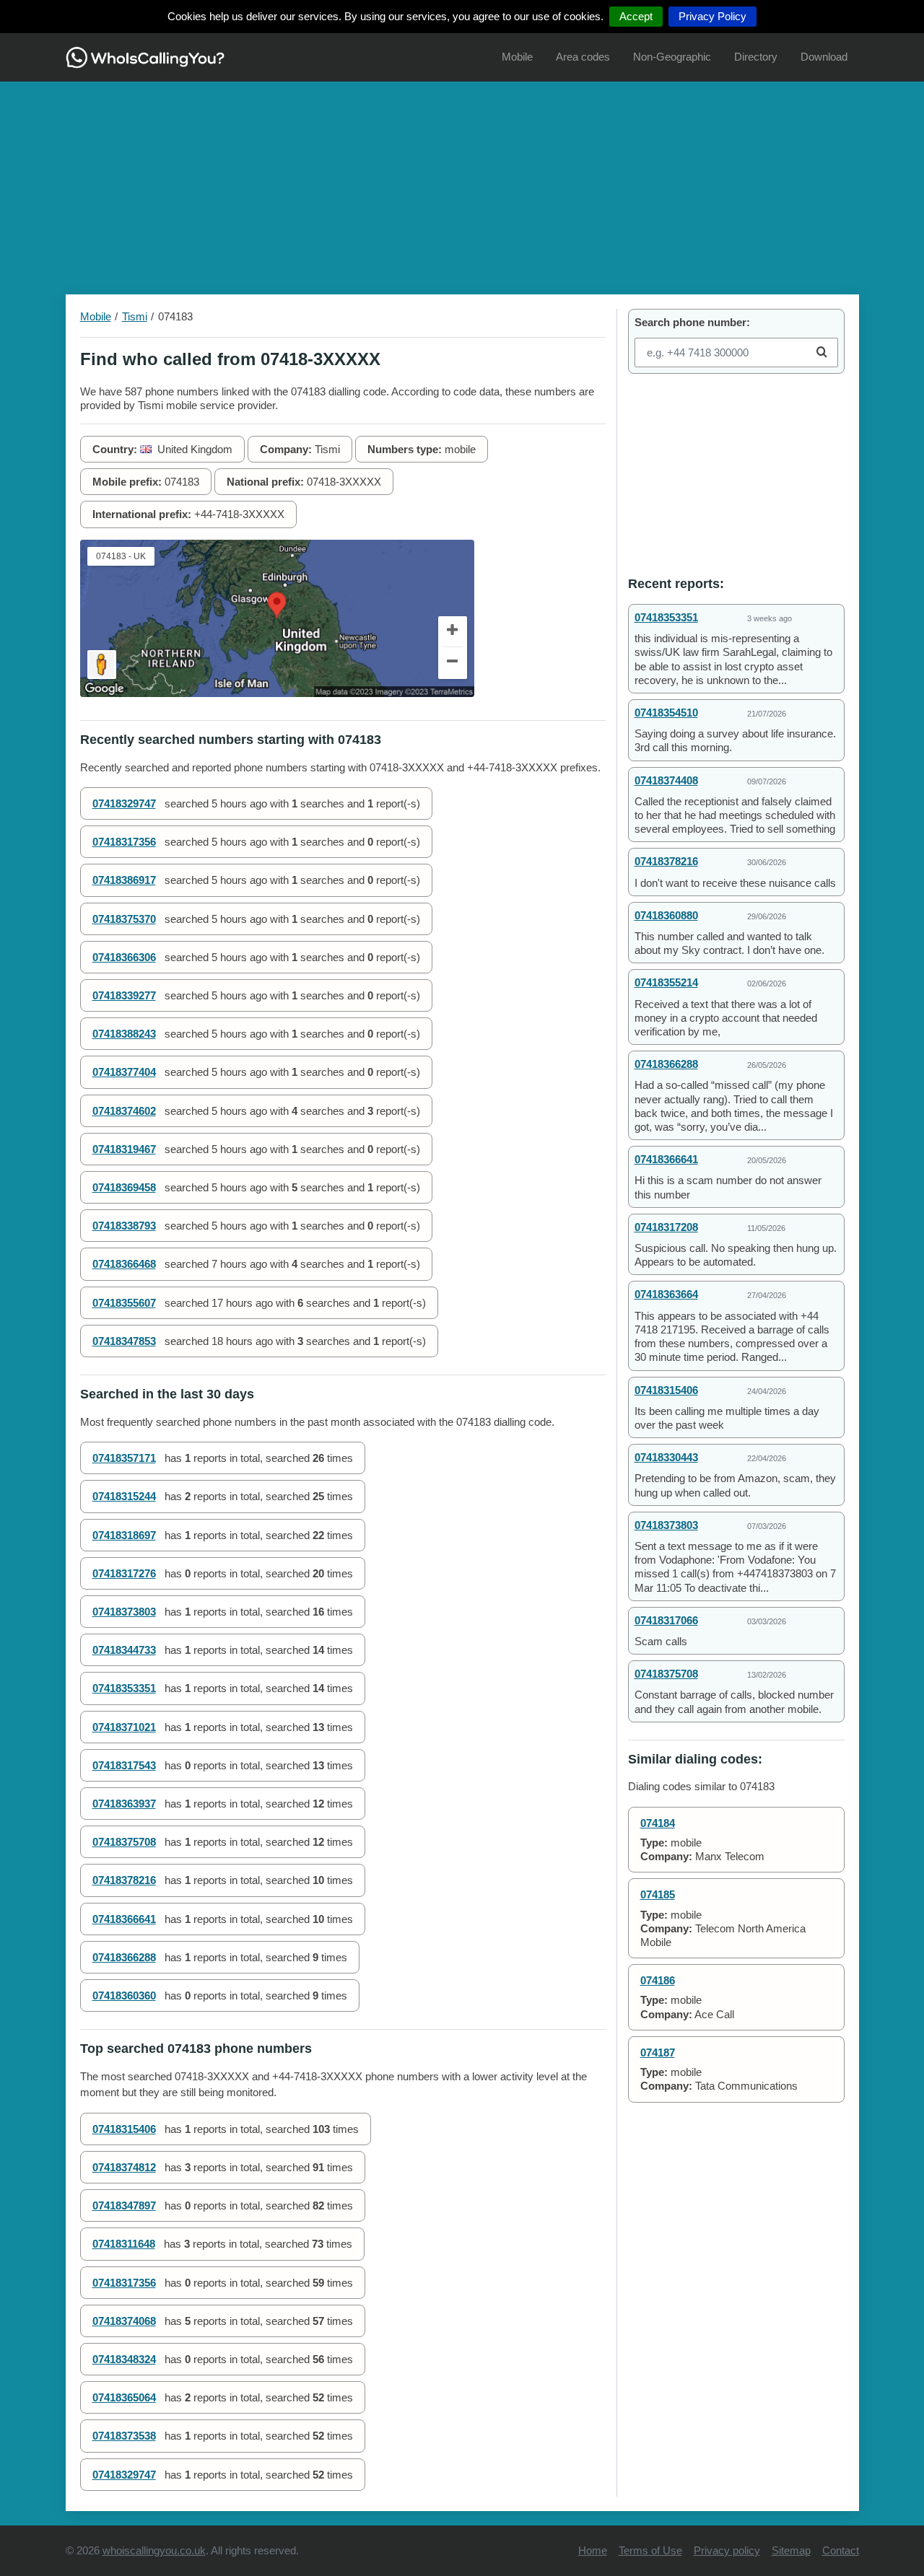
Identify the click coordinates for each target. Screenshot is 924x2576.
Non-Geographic (672, 57)
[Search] (822, 352)
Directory (756, 57)
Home (593, 2550)
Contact (841, 2550)
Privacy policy (727, 2550)
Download (824, 57)
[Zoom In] (453, 632)
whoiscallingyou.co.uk (154, 2550)
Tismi (135, 316)
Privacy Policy (712, 16)
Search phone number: (692, 322)
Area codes (583, 57)
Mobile (517, 57)
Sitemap (791, 2550)
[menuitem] (517, 57)
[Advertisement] (462, 183)
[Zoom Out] (453, 663)
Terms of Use (650, 2550)
